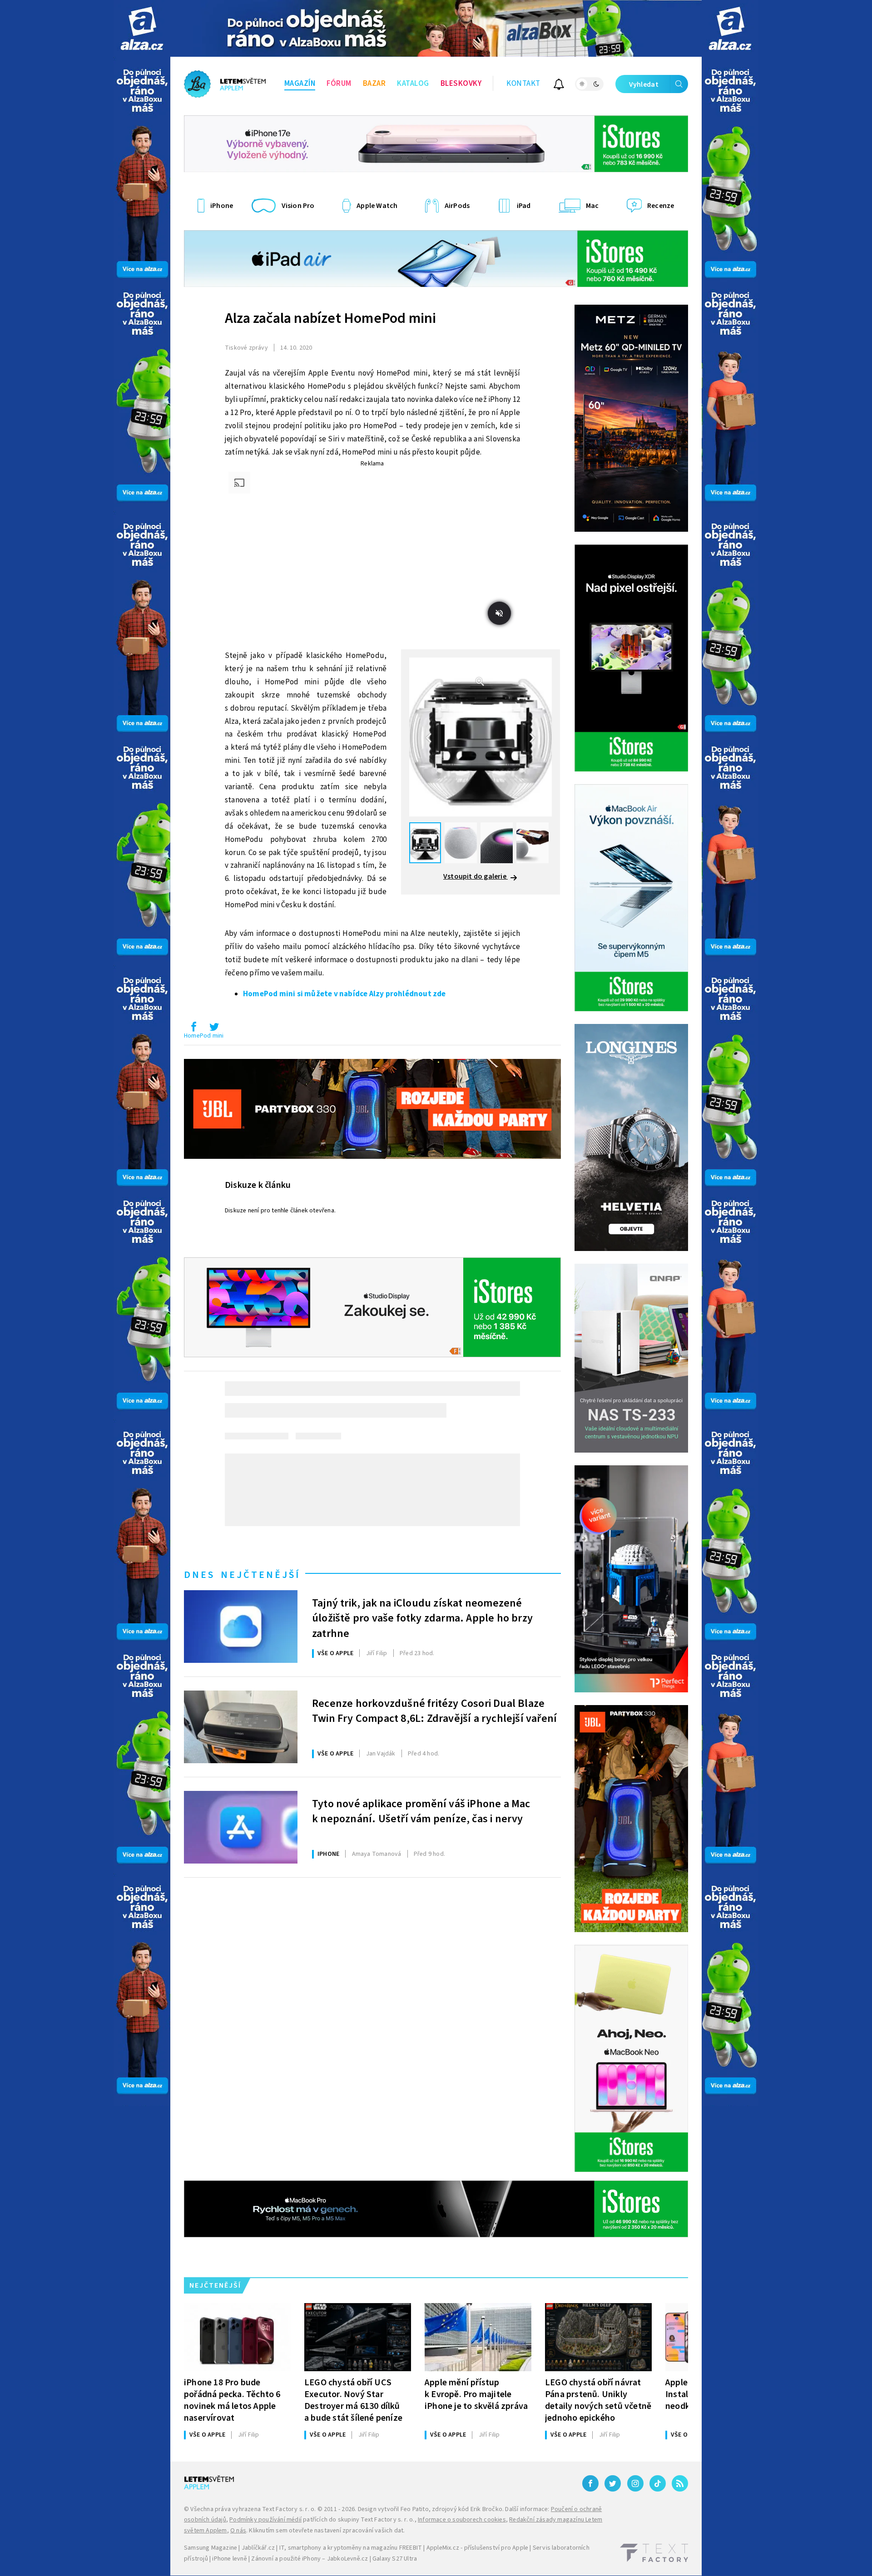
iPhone (328, 1854)
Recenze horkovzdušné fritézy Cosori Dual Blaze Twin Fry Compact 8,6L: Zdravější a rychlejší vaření (434, 1711)
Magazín (300, 84)
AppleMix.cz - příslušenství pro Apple (477, 2548)
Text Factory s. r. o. (289, 2509)
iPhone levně (229, 2559)
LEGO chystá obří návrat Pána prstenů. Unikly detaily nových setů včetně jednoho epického (598, 2400)
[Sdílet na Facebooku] (193, 1029)
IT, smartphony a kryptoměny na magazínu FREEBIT (351, 2548)
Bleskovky (461, 84)
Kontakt (523, 84)
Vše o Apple (335, 1653)
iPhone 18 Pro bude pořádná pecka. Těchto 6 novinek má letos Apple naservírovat (232, 2400)
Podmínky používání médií (265, 2520)
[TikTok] (658, 2483)
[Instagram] (635, 2483)
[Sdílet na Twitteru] (214, 1029)
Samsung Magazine (211, 2548)
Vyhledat (644, 84)
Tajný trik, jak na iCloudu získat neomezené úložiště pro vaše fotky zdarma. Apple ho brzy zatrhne (422, 1617)
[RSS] (680, 2483)
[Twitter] (613, 2483)
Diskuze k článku (258, 1185)
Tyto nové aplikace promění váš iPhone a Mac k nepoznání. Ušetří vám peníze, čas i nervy (421, 1812)
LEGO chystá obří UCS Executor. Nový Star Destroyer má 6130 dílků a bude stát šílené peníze (353, 2400)
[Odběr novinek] (559, 86)
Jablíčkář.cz (258, 2548)
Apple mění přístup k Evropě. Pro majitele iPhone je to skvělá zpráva (476, 2394)
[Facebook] (590, 2483)
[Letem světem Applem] (225, 84)
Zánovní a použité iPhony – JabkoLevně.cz (310, 2559)
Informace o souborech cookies (462, 2520)
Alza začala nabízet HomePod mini (330, 318)
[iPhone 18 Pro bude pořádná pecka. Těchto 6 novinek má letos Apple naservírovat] (237, 2337)
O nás (238, 2531)
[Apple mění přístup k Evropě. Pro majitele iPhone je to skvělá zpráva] (478, 2337)
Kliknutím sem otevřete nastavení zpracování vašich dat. (327, 2531)
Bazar (374, 84)
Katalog (413, 84)
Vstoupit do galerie (476, 876)
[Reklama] (142, 28)
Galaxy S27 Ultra (395, 2559)
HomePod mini (204, 1036)
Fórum (339, 84)
